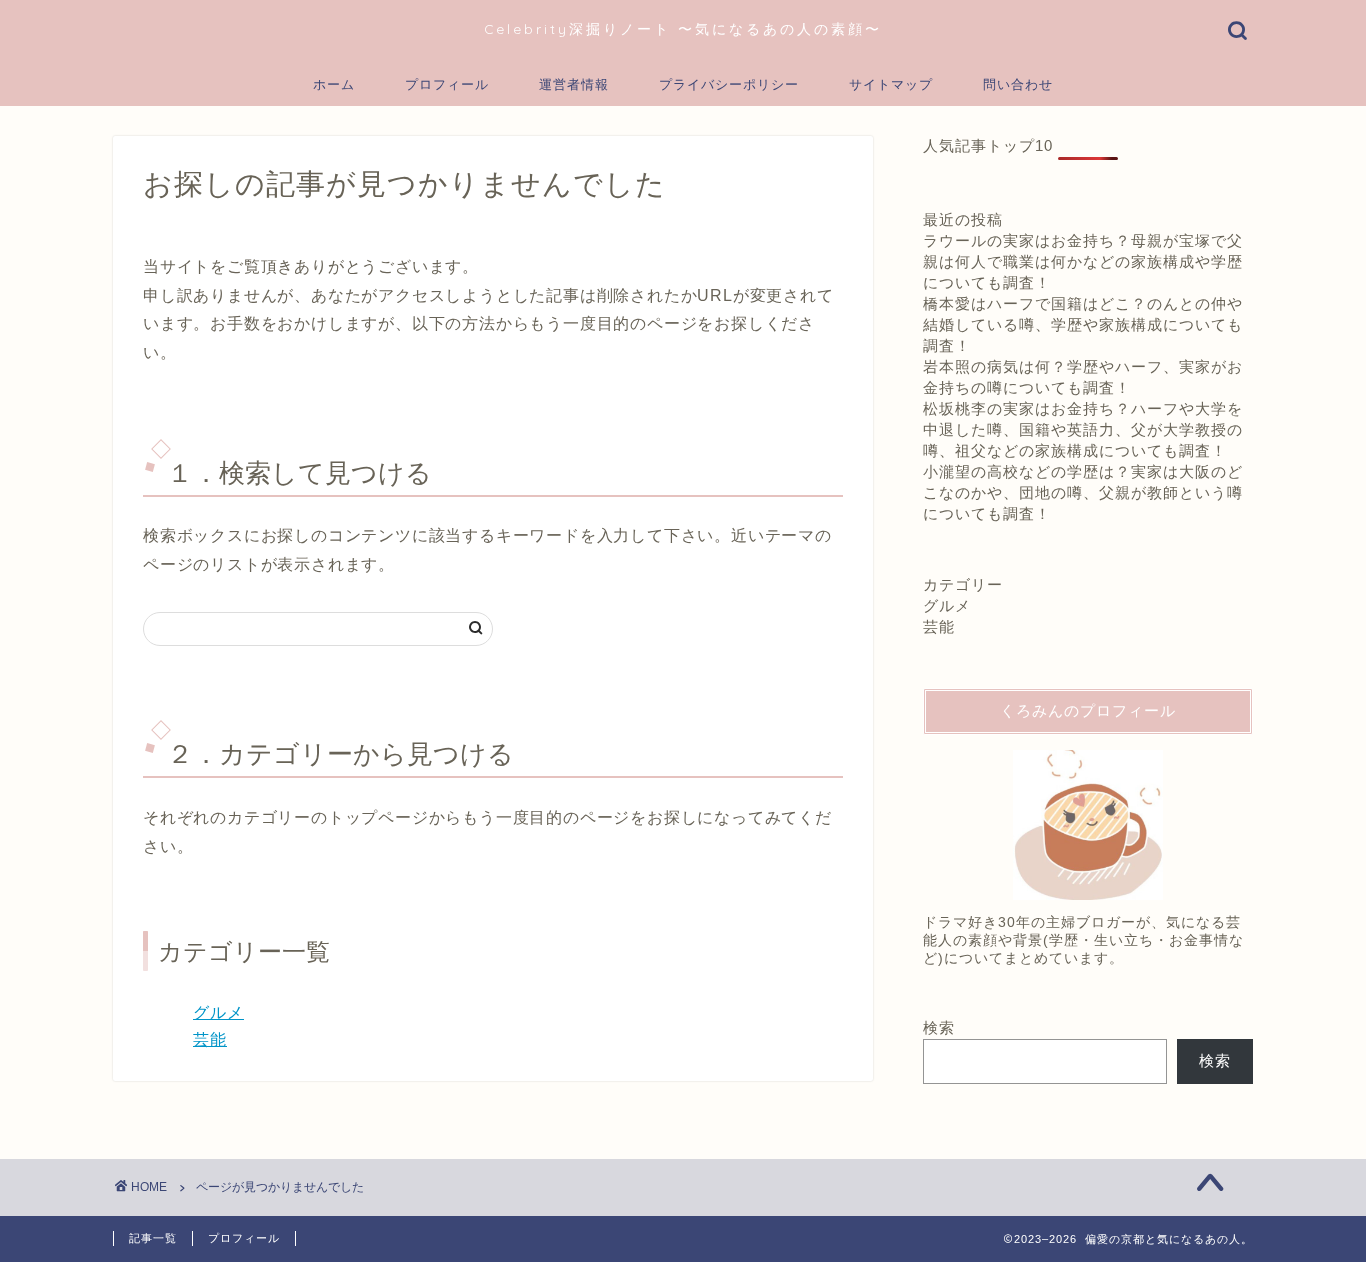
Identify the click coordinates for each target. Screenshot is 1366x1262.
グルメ (218, 1012)
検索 (939, 1027)
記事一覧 (153, 1238)
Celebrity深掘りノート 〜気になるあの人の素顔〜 (683, 28)
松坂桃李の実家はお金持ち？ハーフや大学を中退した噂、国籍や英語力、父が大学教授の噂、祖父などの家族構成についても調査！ (1083, 429)
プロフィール (447, 84)
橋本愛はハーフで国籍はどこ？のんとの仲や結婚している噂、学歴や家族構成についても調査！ (1083, 324)
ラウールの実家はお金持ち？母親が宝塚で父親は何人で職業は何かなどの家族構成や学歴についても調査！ (1083, 261)
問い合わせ (1018, 84)
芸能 (210, 1039)
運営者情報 (574, 84)
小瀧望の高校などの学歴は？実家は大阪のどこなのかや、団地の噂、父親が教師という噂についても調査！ (1083, 492)
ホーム (334, 84)
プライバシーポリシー (729, 84)
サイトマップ (891, 84)
